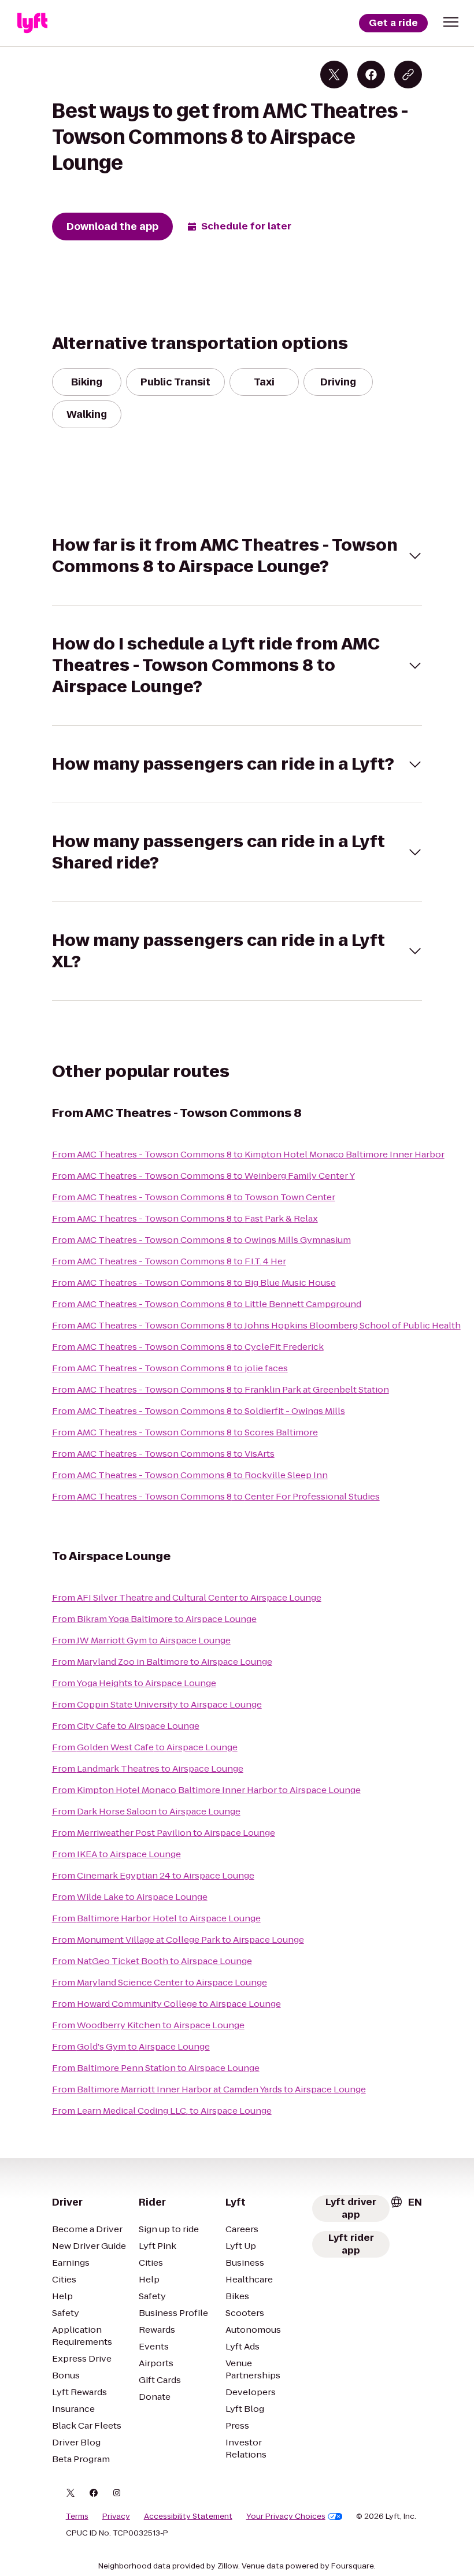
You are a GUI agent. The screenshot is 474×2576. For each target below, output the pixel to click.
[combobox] (406, 2202)
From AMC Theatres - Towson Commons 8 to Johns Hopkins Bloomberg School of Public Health (256, 1325)
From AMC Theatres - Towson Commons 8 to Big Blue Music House (194, 1283)
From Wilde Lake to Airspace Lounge (130, 1897)
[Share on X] (334, 75)
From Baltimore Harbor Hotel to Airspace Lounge (156, 1918)
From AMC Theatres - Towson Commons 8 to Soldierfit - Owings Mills (199, 1411)
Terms (77, 2516)
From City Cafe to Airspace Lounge (126, 1726)
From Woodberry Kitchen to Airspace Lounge (148, 2025)
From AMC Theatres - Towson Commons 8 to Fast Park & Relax (185, 1218)
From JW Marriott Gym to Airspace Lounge (141, 1640)
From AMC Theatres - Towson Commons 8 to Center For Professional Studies (216, 1496)
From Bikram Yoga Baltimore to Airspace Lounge (154, 1619)
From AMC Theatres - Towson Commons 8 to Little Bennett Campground (207, 1304)
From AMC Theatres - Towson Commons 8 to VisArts (163, 1454)
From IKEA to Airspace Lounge (116, 1854)
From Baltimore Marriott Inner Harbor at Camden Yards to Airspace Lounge (209, 2089)
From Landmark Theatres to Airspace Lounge (148, 1768)
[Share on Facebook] (371, 75)
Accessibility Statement (188, 2516)
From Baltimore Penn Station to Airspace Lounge (156, 2068)
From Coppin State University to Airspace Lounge (157, 1704)
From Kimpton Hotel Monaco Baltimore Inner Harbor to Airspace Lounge (206, 1790)
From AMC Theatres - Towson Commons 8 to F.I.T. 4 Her (169, 1261)
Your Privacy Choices (286, 2516)
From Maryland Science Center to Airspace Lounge (160, 1982)
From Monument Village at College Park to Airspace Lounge (178, 1940)
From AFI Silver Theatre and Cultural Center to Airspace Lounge (187, 1597)
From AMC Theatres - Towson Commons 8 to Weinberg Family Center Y (203, 1176)
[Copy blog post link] (408, 75)
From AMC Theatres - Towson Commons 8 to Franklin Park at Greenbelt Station (221, 1389)
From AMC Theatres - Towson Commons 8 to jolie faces (170, 1368)
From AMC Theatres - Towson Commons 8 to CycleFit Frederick (188, 1347)
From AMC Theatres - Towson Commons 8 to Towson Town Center (194, 1197)
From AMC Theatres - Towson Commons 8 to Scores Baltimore (185, 1432)
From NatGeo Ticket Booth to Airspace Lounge (152, 1961)
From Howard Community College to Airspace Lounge (166, 2004)
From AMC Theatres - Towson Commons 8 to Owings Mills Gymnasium (201, 1240)
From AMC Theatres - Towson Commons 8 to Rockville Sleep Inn (190, 1475)
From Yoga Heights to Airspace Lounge (134, 1683)
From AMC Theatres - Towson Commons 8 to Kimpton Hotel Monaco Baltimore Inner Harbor (248, 1154)
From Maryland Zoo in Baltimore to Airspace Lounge (162, 1662)
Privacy (116, 2516)
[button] (451, 22)
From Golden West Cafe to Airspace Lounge (145, 1747)
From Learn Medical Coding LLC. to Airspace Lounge (162, 2111)
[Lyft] (32, 23)
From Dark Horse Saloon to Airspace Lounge (146, 1811)
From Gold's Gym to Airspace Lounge (131, 2046)
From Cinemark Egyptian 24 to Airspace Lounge (153, 1875)
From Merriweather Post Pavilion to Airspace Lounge (164, 1833)
